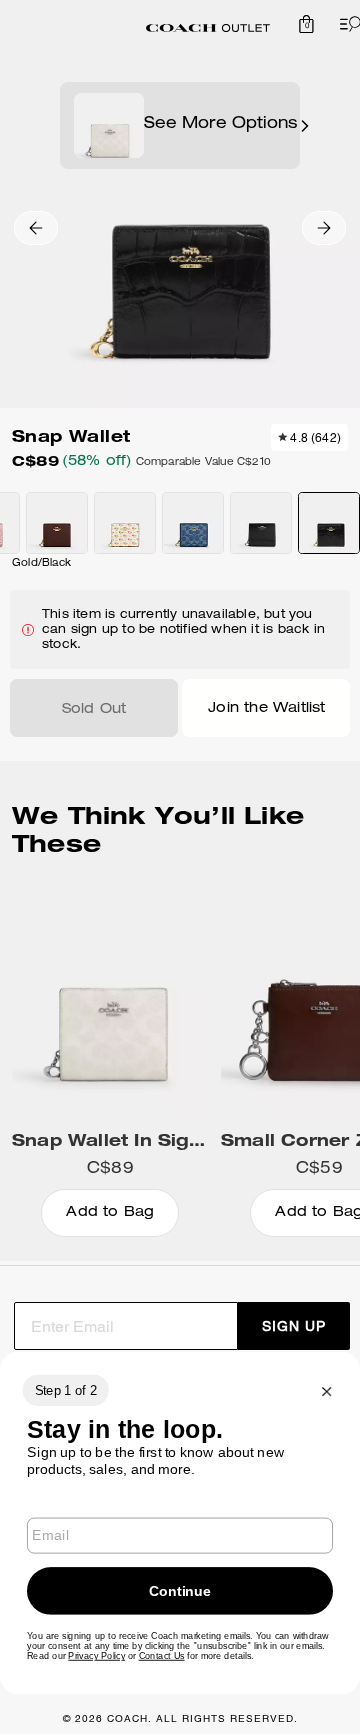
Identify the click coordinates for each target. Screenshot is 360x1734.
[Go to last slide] (36, 228)
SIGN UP (294, 1326)
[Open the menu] (346, 24)
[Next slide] (324, 228)
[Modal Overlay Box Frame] (180, 1523)
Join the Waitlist (266, 709)
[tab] (208, 28)
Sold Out (94, 710)
